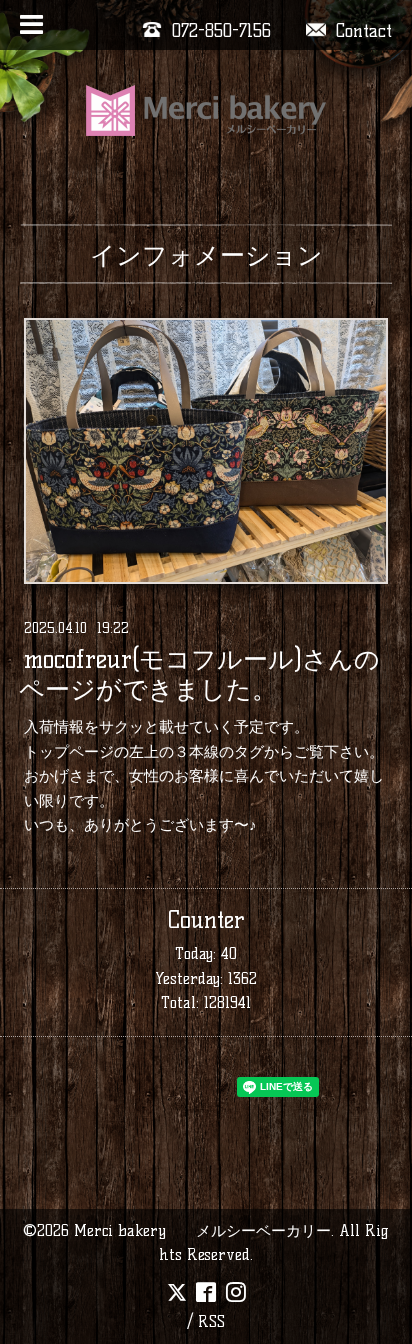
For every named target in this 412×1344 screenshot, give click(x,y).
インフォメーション (206, 255)
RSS (211, 1321)
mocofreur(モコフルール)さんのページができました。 (199, 674)
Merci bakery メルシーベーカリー (202, 1230)
